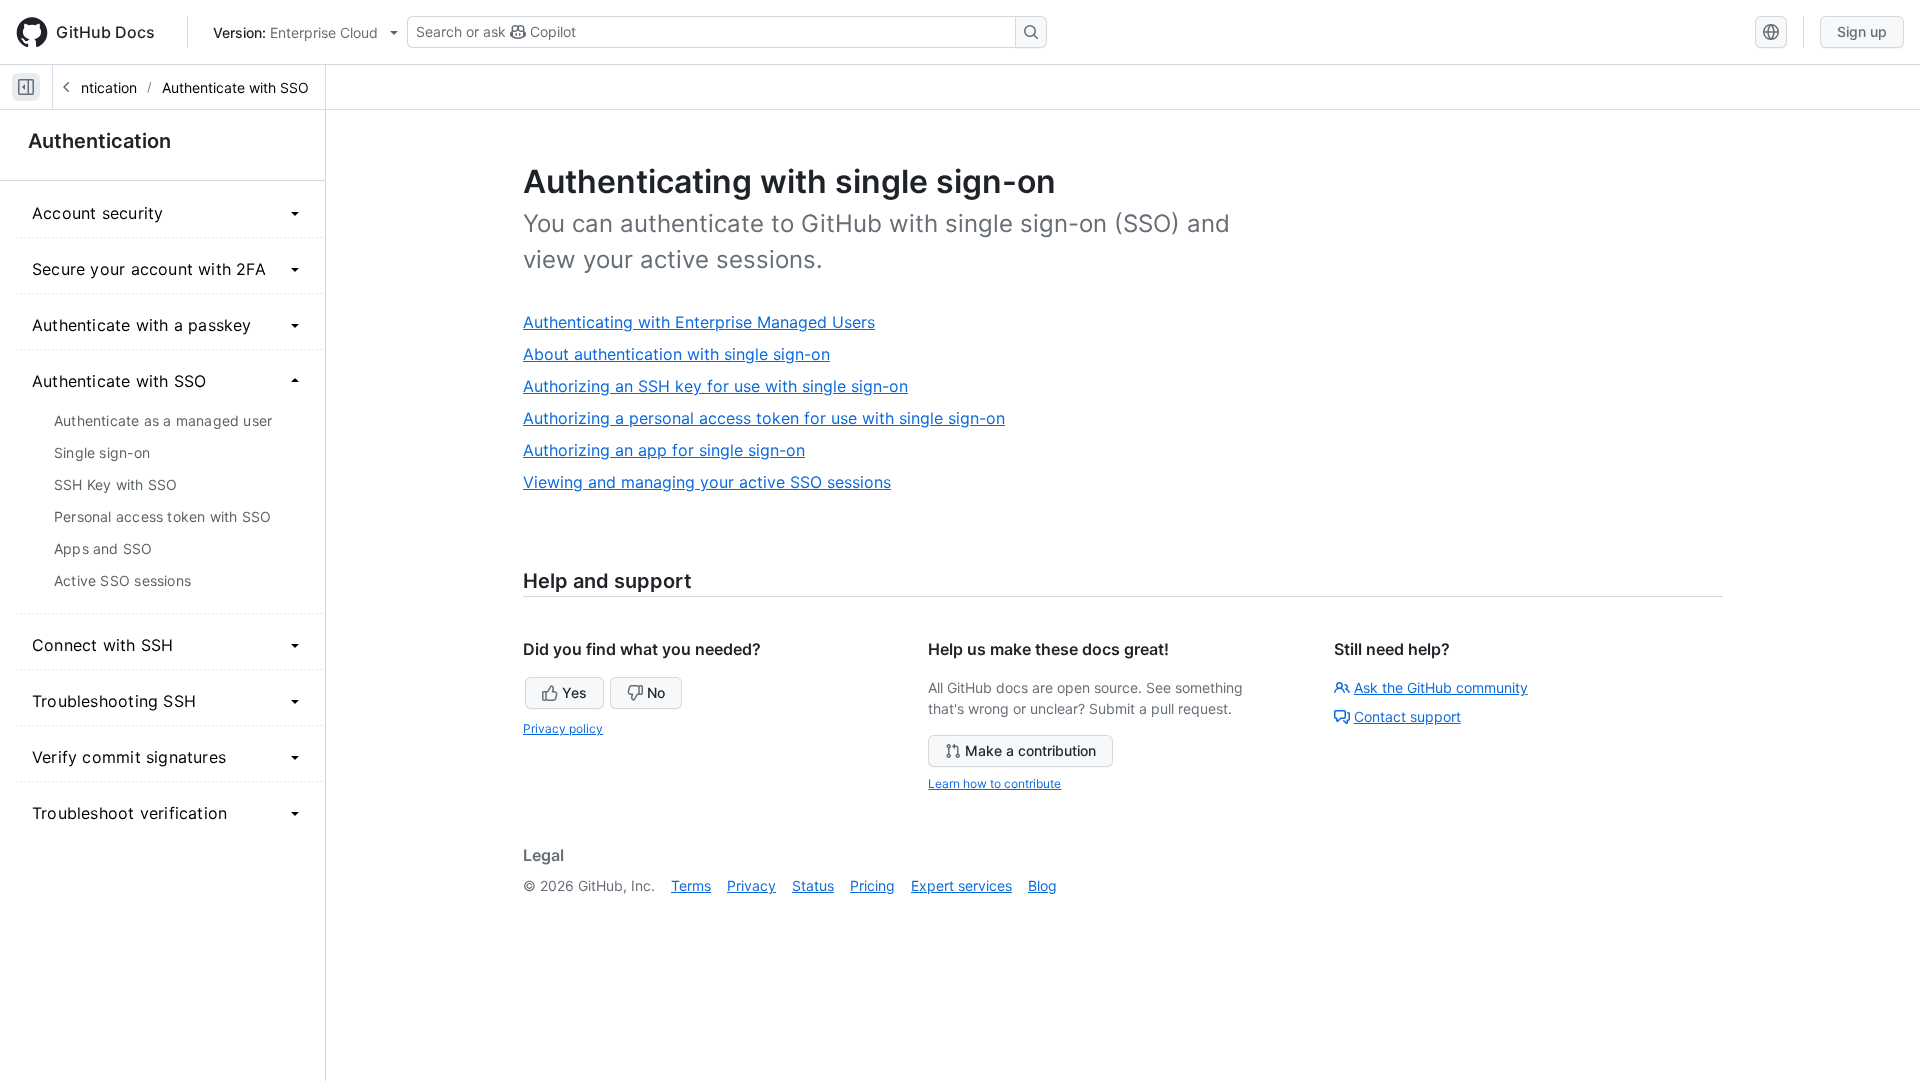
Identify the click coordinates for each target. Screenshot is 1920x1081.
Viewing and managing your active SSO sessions (714, 482)
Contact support (1407, 716)
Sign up (1862, 31)
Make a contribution (1030, 750)
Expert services (961, 885)
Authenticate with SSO (235, 87)
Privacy (751, 885)
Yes (574, 692)
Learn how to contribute (994, 783)
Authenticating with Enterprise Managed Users (706, 322)
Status (813, 885)
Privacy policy (563, 728)
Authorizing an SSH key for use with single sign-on (723, 386)
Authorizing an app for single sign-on (671, 450)
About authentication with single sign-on (684, 354)
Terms (691, 885)
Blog (1042, 885)
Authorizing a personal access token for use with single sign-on (771, 418)
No (656, 692)
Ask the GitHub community (1441, 687)
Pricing (872, 885)
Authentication (90, 87)
